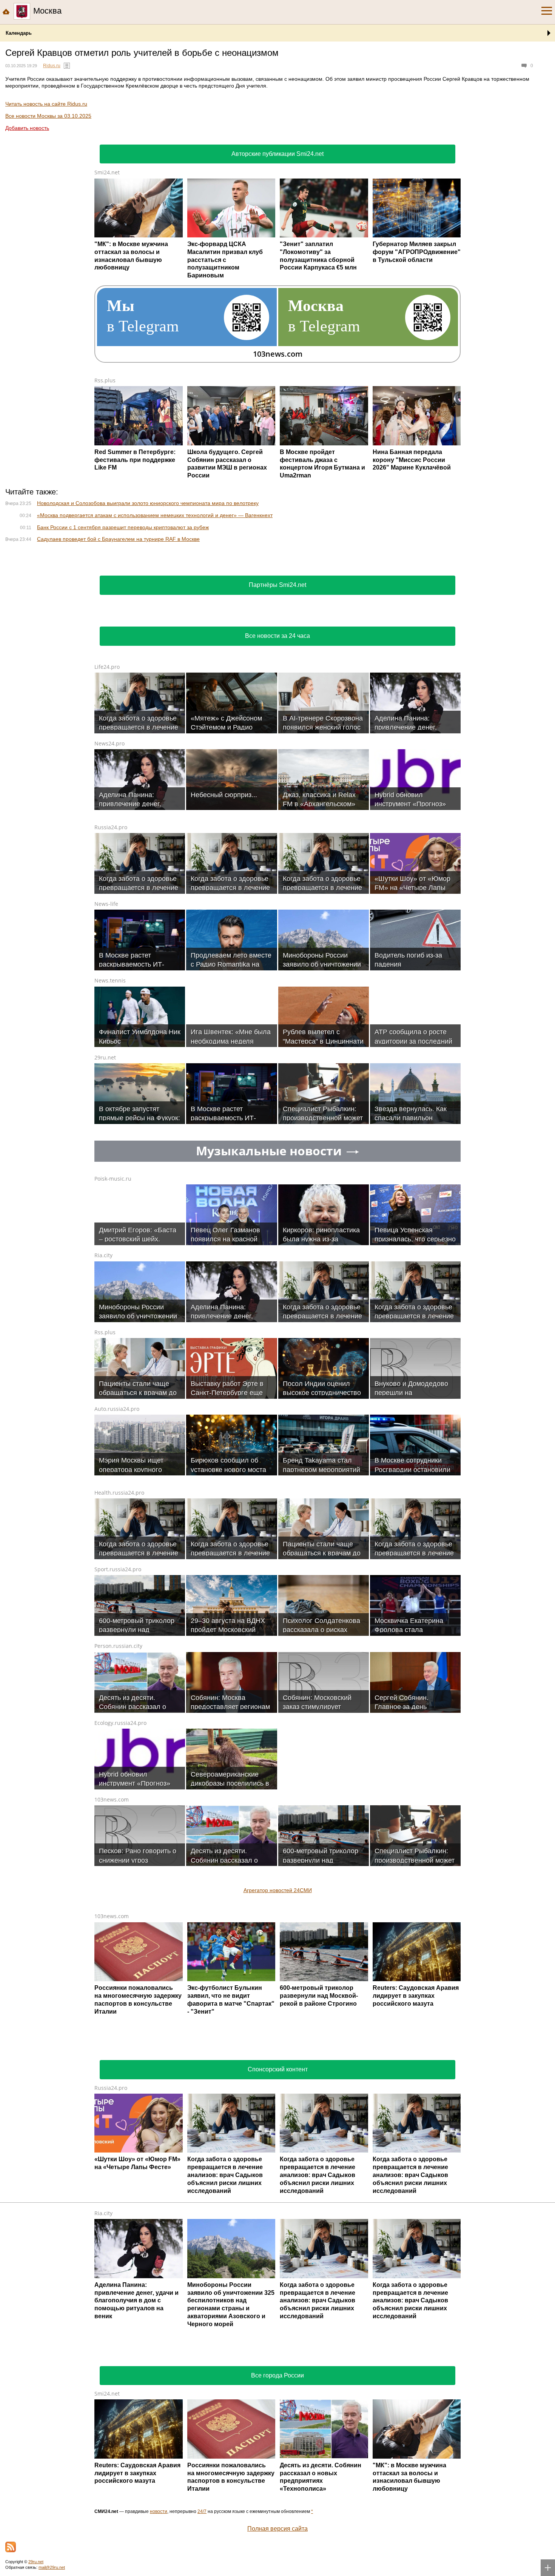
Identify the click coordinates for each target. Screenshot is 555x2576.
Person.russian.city (118, 1980)
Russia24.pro (111, 1161)
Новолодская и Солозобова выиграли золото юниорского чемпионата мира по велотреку (148, 503)
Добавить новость (27, 128)
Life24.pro (107, 1001)
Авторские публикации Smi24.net (277, 154)
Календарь (19, 33)
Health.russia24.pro (119, 1827)
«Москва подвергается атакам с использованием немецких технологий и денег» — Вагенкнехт (155, 515)
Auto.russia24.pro (117, 1743)
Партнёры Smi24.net (277, 919)
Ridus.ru (52, 66)
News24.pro (109, 1077)
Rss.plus (105, 380)
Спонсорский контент (278, 2403)
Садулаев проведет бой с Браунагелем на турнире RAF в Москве (118, 539)
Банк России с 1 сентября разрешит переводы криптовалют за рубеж (123, 527)
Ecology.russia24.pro (120, 2057)
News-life (106, 1238)
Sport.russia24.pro (118, 1903)
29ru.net (105, 1391)
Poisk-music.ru (113, 1513)
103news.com (112, 2133)
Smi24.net (107, 172)
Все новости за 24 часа (277, 970)
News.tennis (110, 1314)
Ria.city (103, 1589)
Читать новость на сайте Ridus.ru (46, 104)
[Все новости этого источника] (67, 66)
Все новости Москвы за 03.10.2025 (48, 116)
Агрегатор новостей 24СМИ (278, 2224)
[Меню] (547, 11)
